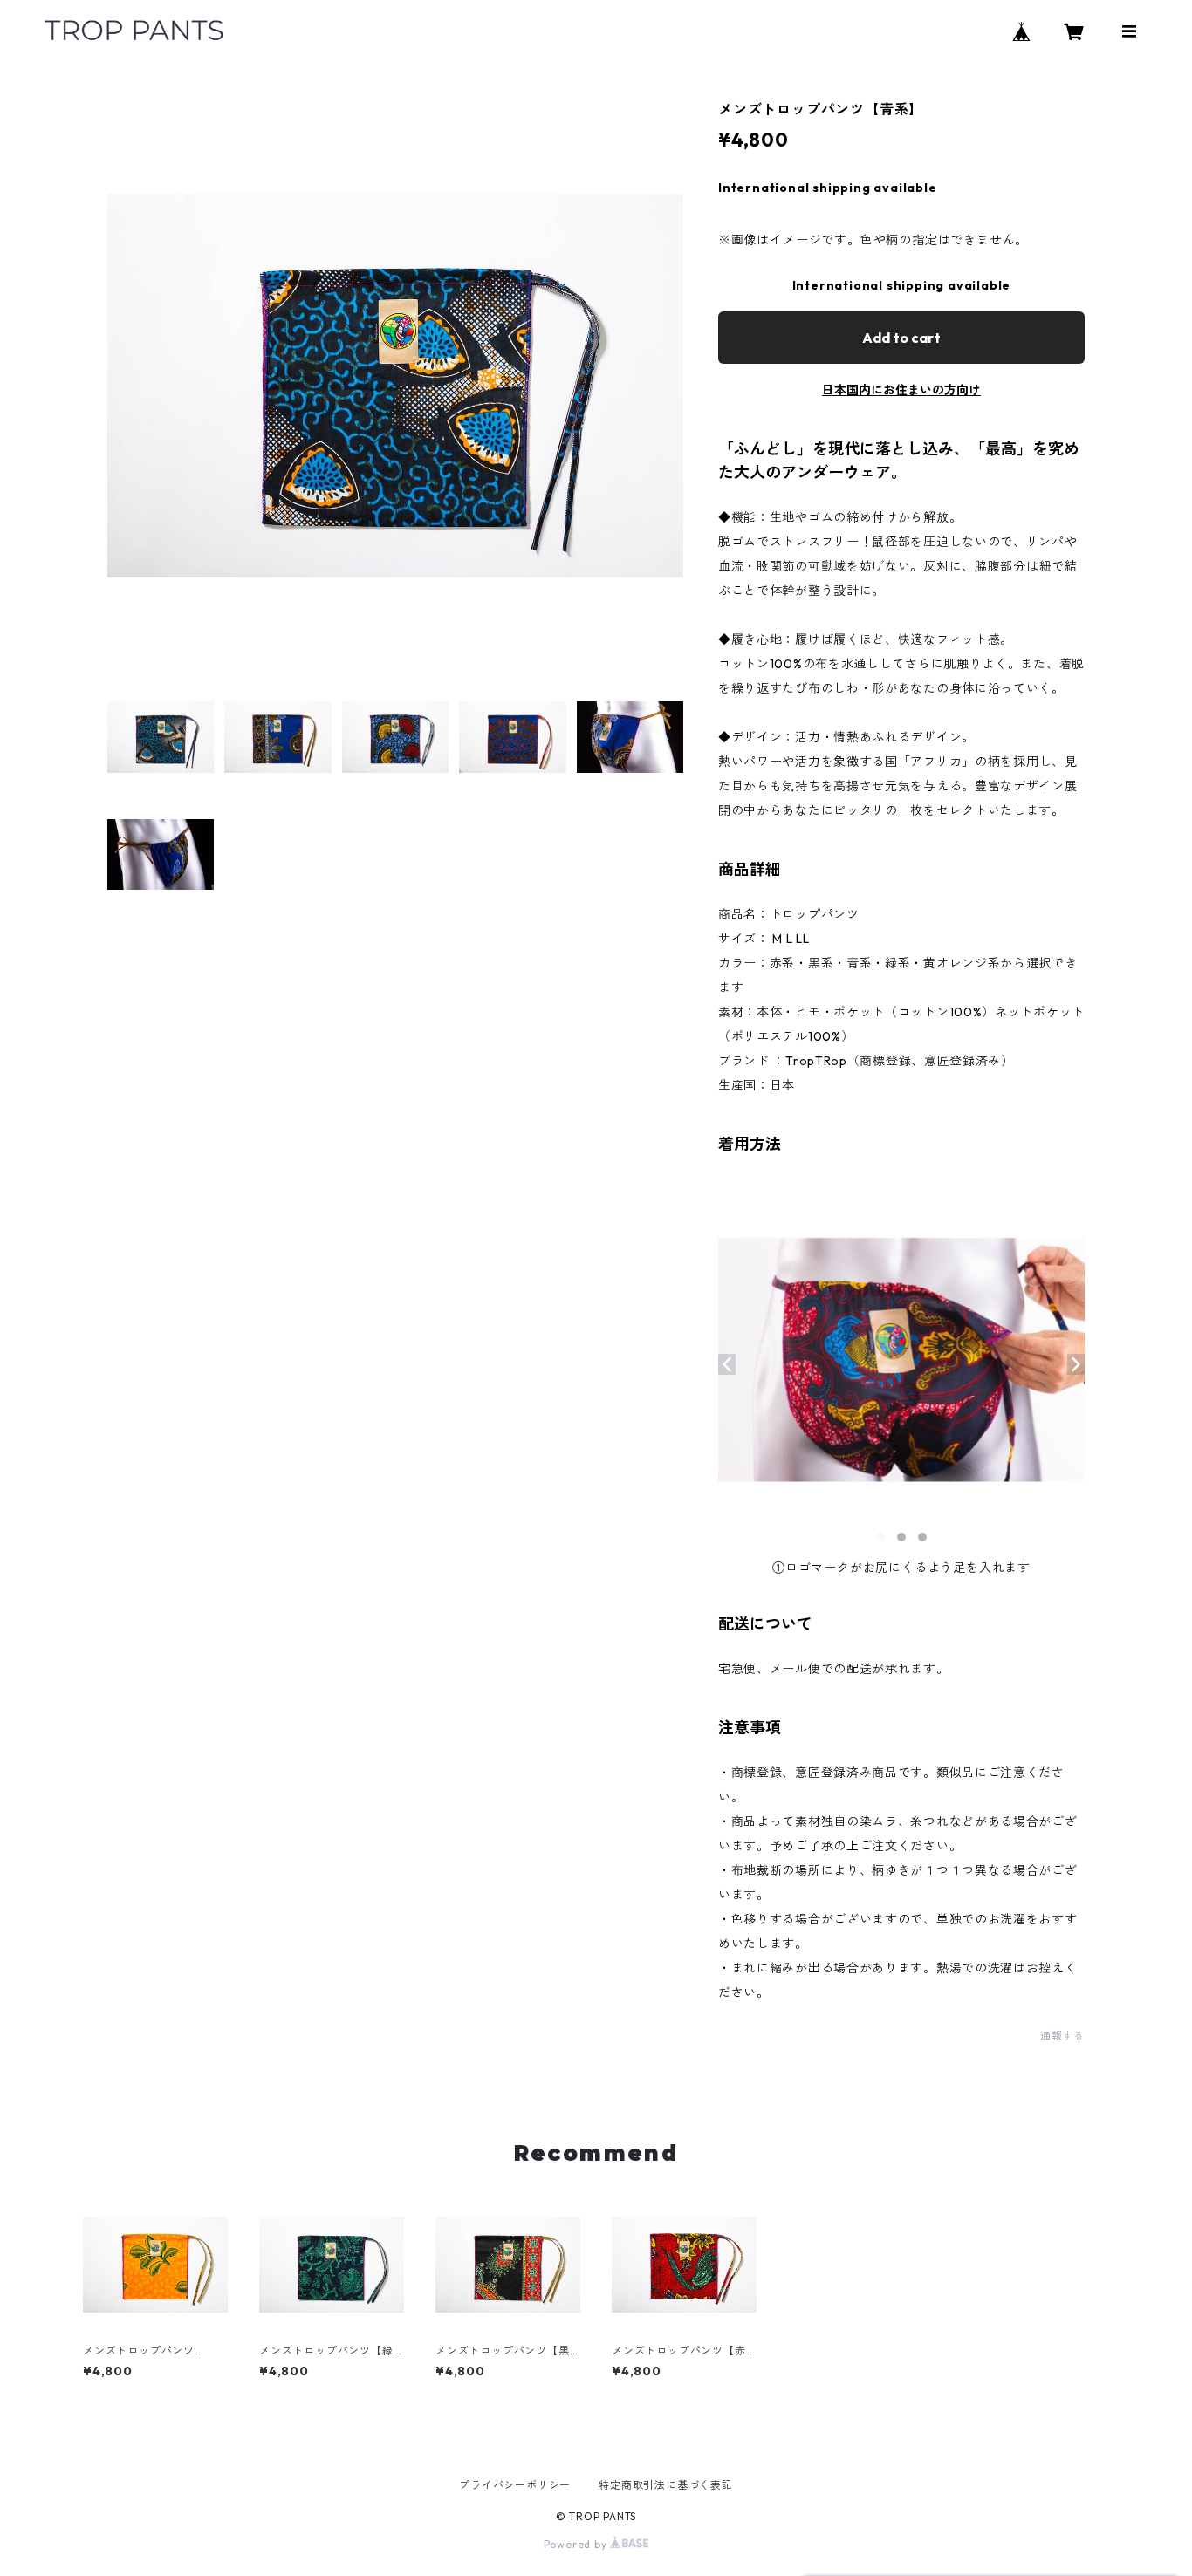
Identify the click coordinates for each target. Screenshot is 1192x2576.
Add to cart (901, 338)
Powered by (577, 2544)
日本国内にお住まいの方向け (901, 390)
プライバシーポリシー (515, 2485)
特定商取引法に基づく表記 (666, 2485)
